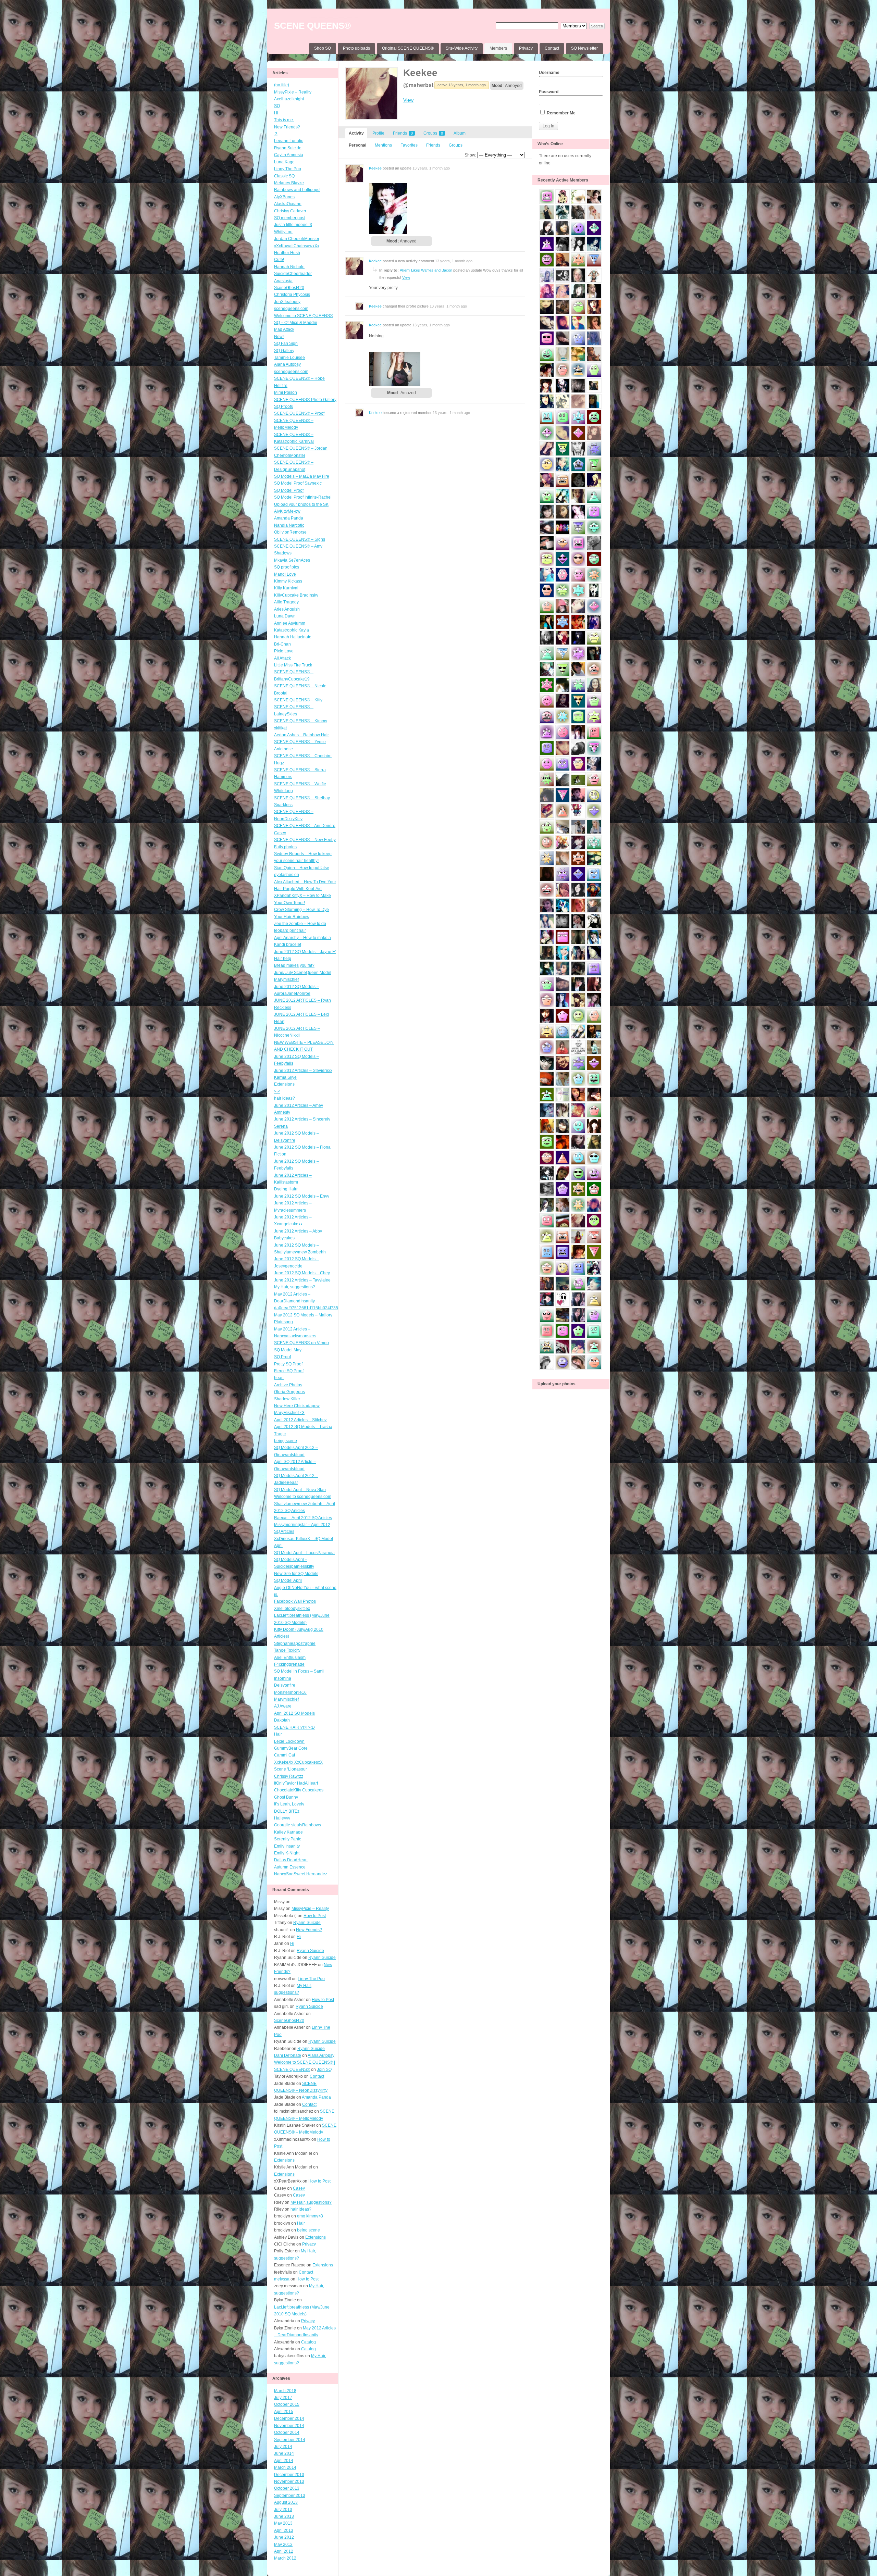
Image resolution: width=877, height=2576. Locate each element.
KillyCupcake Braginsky (296, 595)
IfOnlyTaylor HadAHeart (296, 1783)
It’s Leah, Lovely (289, 1804)
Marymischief (286, 1699)
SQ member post (290, 218)
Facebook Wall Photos (295, 1601)
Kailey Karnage (288, 1832)
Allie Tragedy (286, 602)
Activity (356, 133)
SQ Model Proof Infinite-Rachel (303, 497)
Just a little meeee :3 (293, 225)
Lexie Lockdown (289, 1741)
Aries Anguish (287, 609)
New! (279, 337)
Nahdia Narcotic (289, 525)
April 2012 (284, 2551)
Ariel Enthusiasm (290, 1658)
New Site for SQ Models (296, 1574)
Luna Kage (284, 162)
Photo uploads (356, 48)
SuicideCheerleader (293, 274)
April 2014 (284, 2461)
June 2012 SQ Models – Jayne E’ (305, 952)
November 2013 (289, 2481)
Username (549, 73)
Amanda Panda (289, 518)
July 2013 (283, 2510)
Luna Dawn (285, 616)
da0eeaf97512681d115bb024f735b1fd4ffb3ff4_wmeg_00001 (331, 1308)
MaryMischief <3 (289, 1413)
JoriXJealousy (287, 302)
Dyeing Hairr (286, 1189)
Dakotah (282, 1720)
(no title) (282, 85)
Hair (278, 1734)
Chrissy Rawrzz (289, 1776)
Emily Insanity (287, 1846)
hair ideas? (285, 1098)
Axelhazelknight (289, 99)
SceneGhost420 (289, 288)
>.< (277, 1091)
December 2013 (289, 2475)
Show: (470, 155)
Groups (433, 133)
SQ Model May (288, 1350)
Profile (378, 133)
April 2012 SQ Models (294, 1713)
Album (460, 133)
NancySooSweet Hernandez (301, 1874)
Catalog (308, 2342)
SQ (277, 106)
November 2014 (289, 2426)
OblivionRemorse (290, 532)
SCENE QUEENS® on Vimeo (301, 1343)
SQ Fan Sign (286, 343)
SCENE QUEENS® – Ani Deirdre (305, 826)
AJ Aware (283, 1706)
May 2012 (283, 2544)
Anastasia (283, 281)
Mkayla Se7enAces (292, 560)
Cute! (279, 260)
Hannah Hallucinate (293, 637)
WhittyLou (283, 232)
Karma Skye (285, 1077)
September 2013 (290, 2496)
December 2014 (289, 2418)
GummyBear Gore (291, 1748)
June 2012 (284, 2537)
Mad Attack (284, 329)
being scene (286, 1441)
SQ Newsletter (584, 48)
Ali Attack (282, 658)
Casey (280, 833)
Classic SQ (284, 176)
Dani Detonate (288, 2055)
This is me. (284, 120)
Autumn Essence (290, 1867)
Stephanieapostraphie (295, 1643)
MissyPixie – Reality (293, 92)
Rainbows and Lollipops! (297, 190)
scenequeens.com (291, 309)
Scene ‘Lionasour (291, 1769)
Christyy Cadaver (290, 211)
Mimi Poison (286, 392)
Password (549, 92)
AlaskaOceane (288, 204)
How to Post (315, 1916)
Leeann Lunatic (289, 141)
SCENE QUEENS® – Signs (300, 539)
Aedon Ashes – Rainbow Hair (301, 735)
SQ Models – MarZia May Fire (302, 476)
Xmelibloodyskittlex (292, 1609)
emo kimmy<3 (310, 2216)
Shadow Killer (287, 1399)
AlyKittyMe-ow (287, 511)
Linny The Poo (288, 169)
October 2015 (287, 2404)
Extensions (284, 1084)
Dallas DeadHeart (291, 1860)
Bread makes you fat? (294, 965)
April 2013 (284, 2530)
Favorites (409, 145)
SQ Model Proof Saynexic (298, 483)
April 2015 (284, 2412)
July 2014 (283, 2447)
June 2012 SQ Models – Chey (302, 1273)
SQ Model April (288, 1580)
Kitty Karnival (286, 588)
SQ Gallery (284, 351)
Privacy (526, 48)
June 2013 (284, 2516)
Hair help (283, 959)
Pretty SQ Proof (288, 1364)
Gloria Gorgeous (289, 1392)
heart (279, 1378)
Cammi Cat (285, 1755)
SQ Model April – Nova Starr (300, 1490)
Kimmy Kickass (288, 581)
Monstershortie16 (290, 1692)
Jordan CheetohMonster (297, 239)
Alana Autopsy (287, 364)
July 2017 (283, 2398)
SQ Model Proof (289, 490)
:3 (276, 134)
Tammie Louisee (289, 358)
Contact (552, 48)
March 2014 (285, 2467)
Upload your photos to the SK (301, 504)
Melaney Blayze (289, 183)
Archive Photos (288, 1385)
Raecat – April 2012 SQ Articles (303, 1518)
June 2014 (284, 2453)
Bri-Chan (282, 644)
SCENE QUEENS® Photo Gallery (305, 400)
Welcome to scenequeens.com (303, 1497)
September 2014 (290, 2440)
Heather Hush (287, 253)
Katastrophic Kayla (292, 630)
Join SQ (324, 2069)
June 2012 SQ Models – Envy (302, 1196)
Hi (276, 113)
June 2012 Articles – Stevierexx (303, 1071)
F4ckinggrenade (289, 1664)
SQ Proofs (283, 407)
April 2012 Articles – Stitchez (300, 1420)
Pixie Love (284, 651)
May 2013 (283, 2523)
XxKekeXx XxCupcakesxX (298, 1762)
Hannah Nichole (289, 267)
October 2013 (287, 2488)
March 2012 (285, 2558)
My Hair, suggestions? (295, 1287)
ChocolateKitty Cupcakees (299, 1790)
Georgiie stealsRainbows (298, 1825)
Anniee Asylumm (290, 623)
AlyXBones (284, 197)
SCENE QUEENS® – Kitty (298, 700)
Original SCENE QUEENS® (408, 48)
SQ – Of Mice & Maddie (296, 323)
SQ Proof (282, 1357)
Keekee (420, 73)
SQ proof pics (287, 567)
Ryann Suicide (288, 148)
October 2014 (287, 2433)
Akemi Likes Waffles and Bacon (426, 270)
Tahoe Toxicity (287, 1650)
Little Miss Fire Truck (293, 665)
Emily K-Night (287, 1853)
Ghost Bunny (286, 1797)
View (408, 100)
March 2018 (285, 2391)
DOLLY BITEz (287, 1811)
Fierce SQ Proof (289, 1371)
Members (498, 48)
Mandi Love (285, 574)
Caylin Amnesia (289, 155)
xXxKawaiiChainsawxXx (297, 246)
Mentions (383, 145)
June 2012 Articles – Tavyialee (302, 1280)
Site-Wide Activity (462, 48)
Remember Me (561, 113)
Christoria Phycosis (292, 295)
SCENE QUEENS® (312, 26)
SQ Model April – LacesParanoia (304, 1553)
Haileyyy (282, 1818)
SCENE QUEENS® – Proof (299, 413)
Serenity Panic (288, 1839)
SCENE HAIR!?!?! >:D (294, 1727)
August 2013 (286, 2502)
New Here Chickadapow (297, 1406)
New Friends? (287, 127)
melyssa (282, 2279)
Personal (357, 145)
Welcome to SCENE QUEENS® (304, 316)
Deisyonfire (285, 1685)
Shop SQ (323, 48)
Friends (403, 133)
